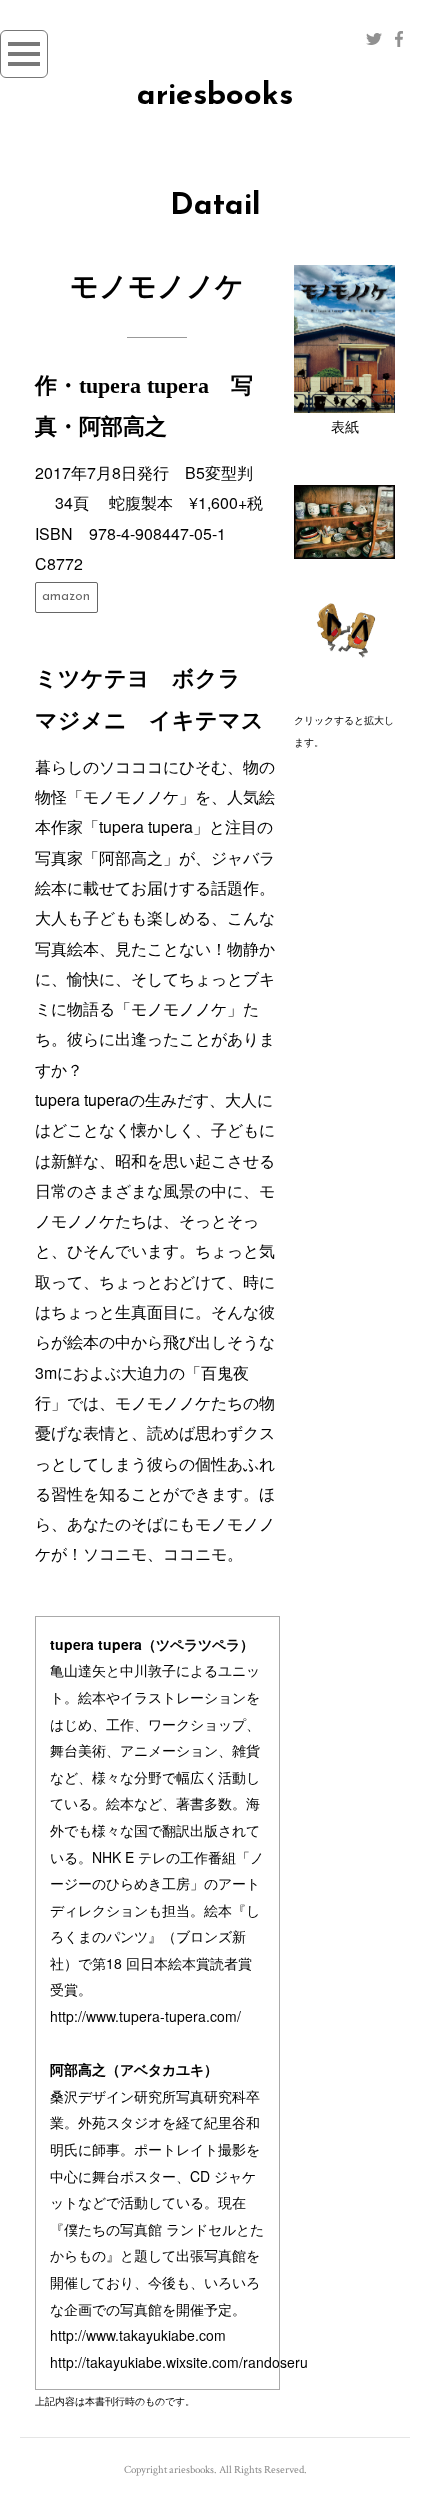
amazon (66, 596)
